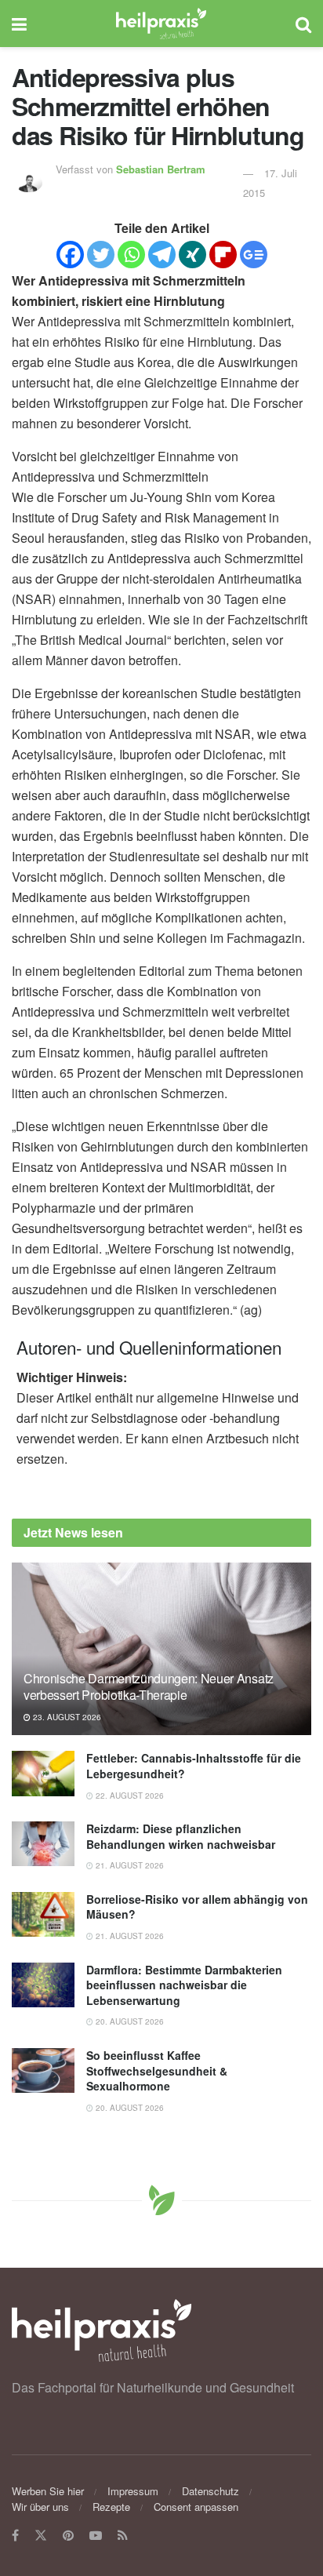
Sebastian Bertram (161, 169)
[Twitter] (101, 255)
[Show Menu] (19, 24)
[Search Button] (303, 24)
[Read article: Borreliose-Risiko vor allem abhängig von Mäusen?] (43, 1914)
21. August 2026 (129, 1865)
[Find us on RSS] (123, 2536)
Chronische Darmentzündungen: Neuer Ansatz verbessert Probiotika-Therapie (149, 1686)
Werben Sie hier (48, 2491)
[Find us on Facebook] (15, 2536)
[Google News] (254, 255)
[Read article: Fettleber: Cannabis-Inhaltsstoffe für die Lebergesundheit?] (43, 1773)
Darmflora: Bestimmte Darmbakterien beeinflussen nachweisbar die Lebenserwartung (184, 1985)
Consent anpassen (196, 2507)
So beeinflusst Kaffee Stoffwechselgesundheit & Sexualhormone (157, 2070)
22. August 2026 (129, 1796)
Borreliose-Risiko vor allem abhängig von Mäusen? (197, 1907)
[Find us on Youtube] (96, 2536)
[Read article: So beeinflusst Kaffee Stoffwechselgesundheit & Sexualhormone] (43, 2070)
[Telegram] (162, 255)
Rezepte (111, 2507)
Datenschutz (210, 2491)
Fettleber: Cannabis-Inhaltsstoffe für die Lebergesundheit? (194, 1766)
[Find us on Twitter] (41, 2536)
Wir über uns (40, 2507)
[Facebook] (70, 255)
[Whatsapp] (131, 255)
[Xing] (192, 255)
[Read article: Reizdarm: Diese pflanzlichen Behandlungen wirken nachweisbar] (43, 1844)
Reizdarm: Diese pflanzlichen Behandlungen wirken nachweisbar (181, 1836)
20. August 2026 (129, 2021)
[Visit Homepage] (161, 24)
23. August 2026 (66, 1717)
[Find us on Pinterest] (68, 2536)
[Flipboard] (223, 255)
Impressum (133, 2491)
